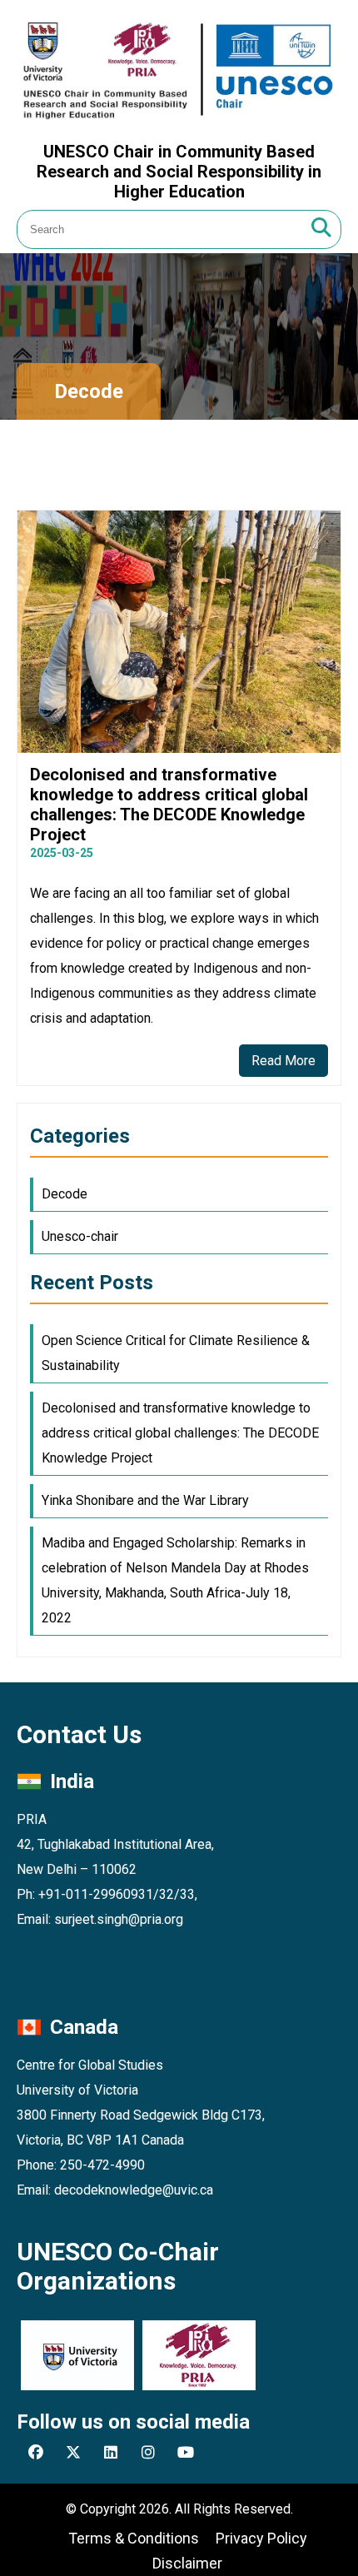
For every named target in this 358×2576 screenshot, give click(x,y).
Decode (65, 1194)
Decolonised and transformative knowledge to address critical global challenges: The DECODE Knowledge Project (180, 1433)
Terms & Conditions (134, 2538)
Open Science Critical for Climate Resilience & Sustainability (176, 1353)
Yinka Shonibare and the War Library (145, 1500)
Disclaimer (187, 2563)
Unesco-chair (80, 1236)
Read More (283, 1061)
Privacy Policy (261, 2538)
